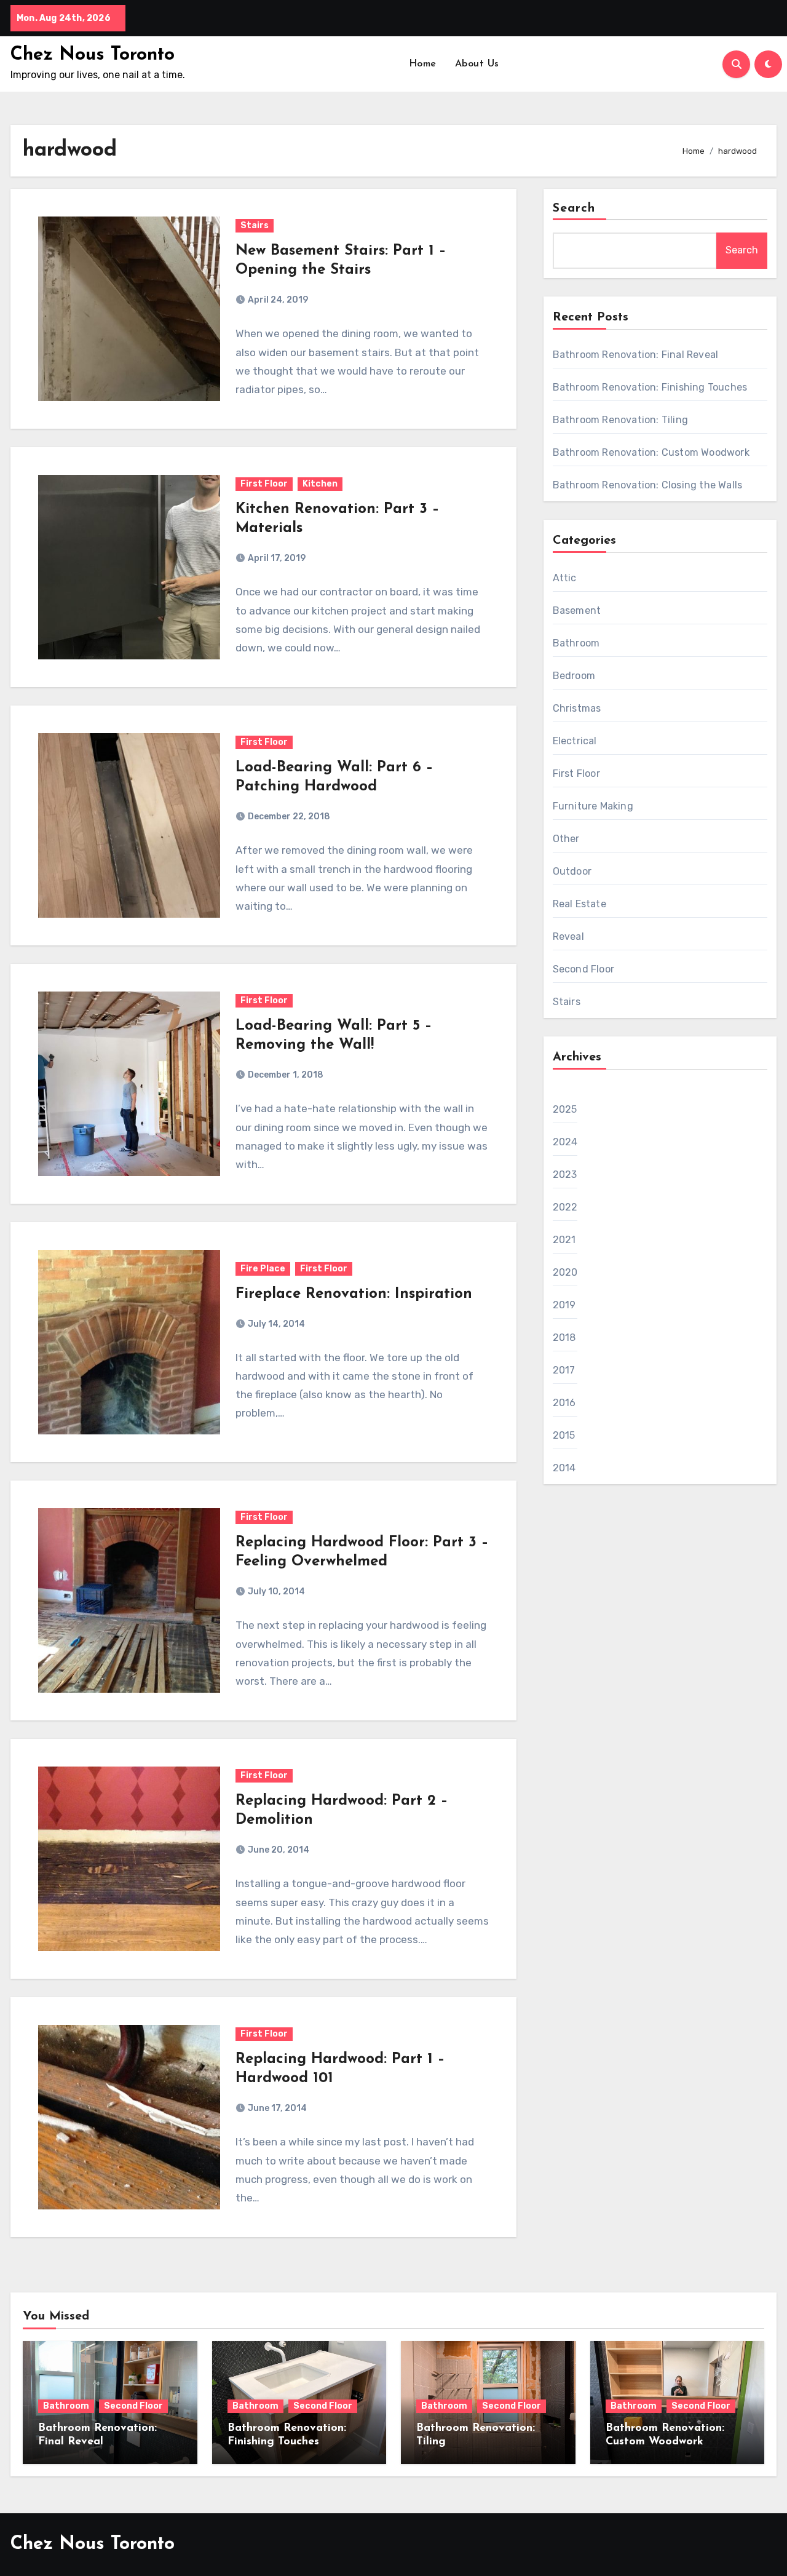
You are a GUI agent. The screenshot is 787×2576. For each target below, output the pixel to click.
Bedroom (574, 676)
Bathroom (576, 643)
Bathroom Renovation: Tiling (620, 420)
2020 (565, 1272)
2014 (564, 1468)
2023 (565, 1175)
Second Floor (583, 969)
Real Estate (579, 904)
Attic (565, 578)
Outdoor (572, 871)
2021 (564, 1240)
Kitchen (320, 484)
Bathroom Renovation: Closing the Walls (648, 485)
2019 (564, 1305)
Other (566, 839)
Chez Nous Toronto (93, 55)
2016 (564, 1403)
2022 (565, 1207)
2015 (564, 1435)
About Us (477, 64)
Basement (577, 610)
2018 (564, 1338)
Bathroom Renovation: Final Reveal (636, 355)
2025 (565, 1109)
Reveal (568, 936)
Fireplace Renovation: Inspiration (354, 1294)
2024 (565, 1142)
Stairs (255, 225)
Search (574, 209)
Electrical (575, 741)
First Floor (264, 484)
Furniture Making (593, 806)
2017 (564, 1370)
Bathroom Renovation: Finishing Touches (650, 387)
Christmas (577, 708)
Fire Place (263, 1269)
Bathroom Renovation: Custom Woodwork (651, 452)
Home (423, 64)
